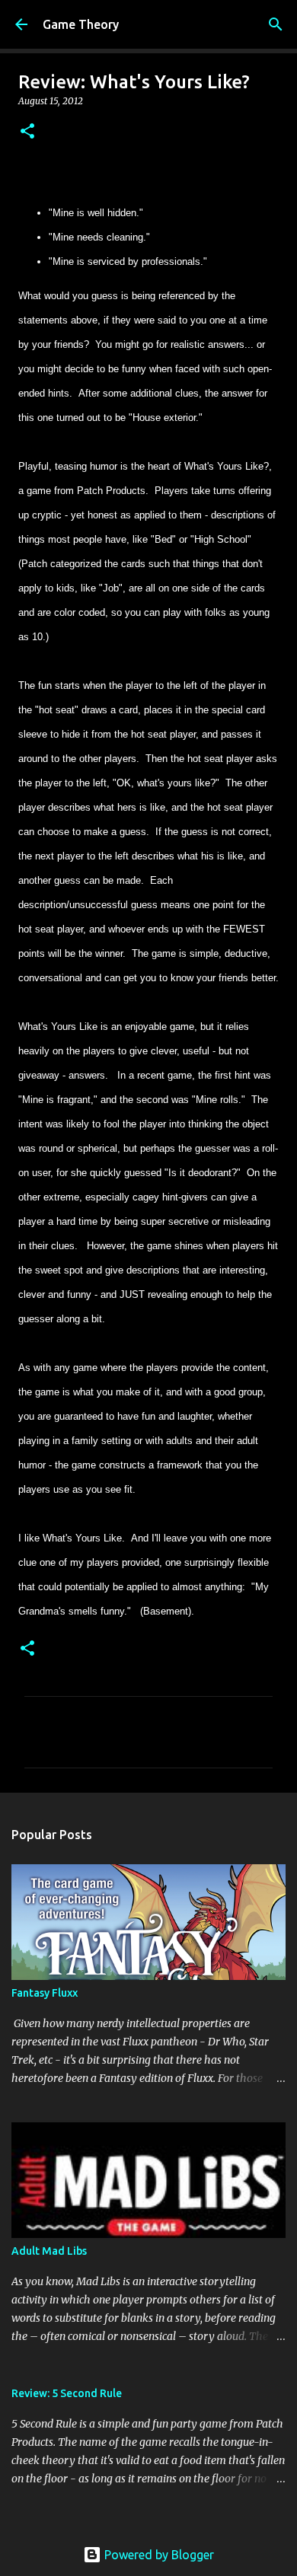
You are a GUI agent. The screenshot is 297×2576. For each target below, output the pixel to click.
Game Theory (81, 24)
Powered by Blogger (158, 2555)
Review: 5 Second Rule (67, 2393)
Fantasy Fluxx (45, 1993)
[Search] (276, 24)
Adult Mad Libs (49, 2251)
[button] (27, 132)
